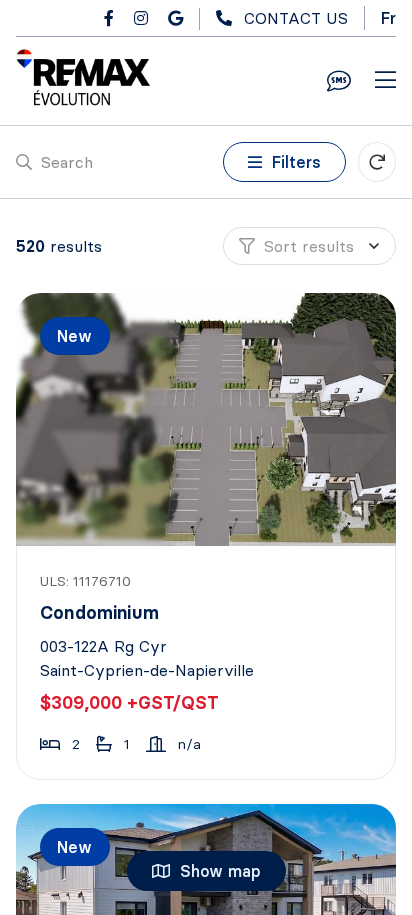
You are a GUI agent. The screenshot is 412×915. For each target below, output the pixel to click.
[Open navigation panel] (385, 81)
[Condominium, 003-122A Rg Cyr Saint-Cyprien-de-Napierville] (208, 419)
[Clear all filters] (377, 162)
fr (388, 18)
